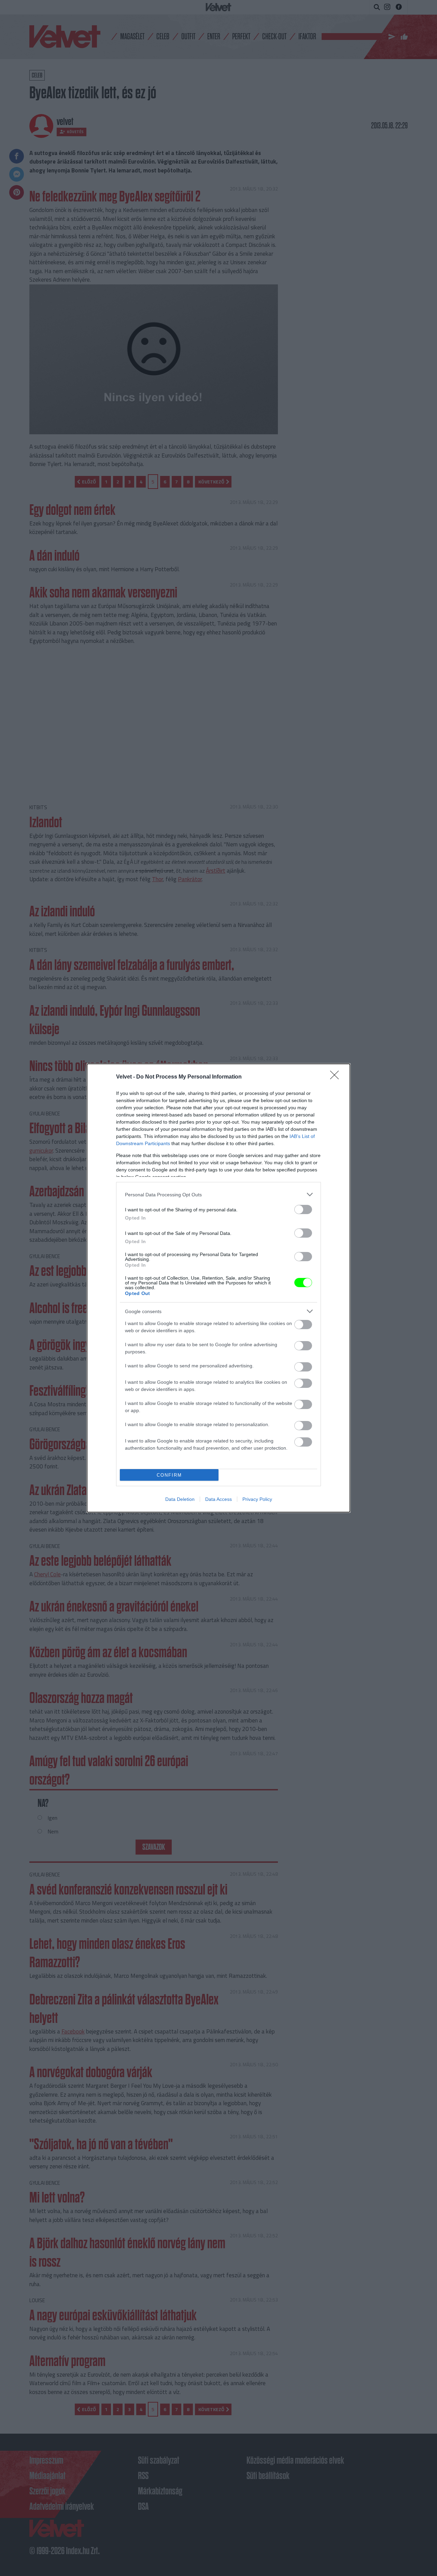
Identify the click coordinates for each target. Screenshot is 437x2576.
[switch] (303, 1209)
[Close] (337, 1077)
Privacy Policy (257, 1499)
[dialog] (218, 1288)
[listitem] (218, 1194)
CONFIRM (169, 1475)
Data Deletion (180, 1499)
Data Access (218, 1499)
